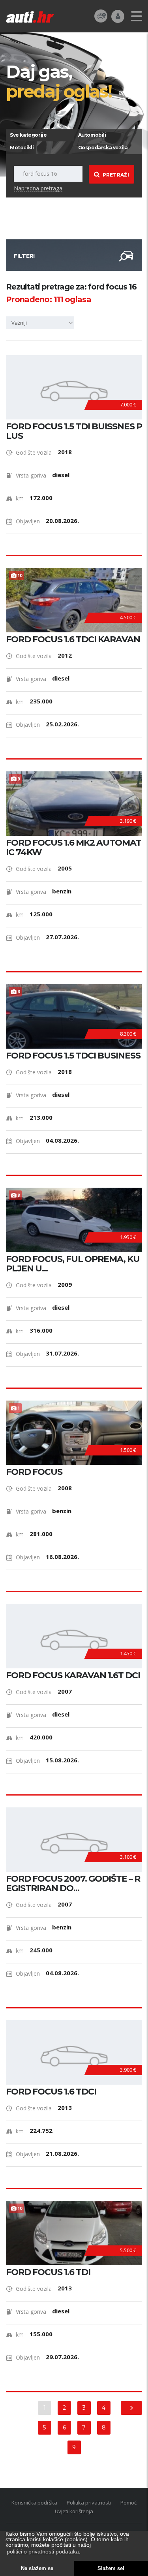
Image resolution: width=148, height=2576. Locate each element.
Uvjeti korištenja (74, 2511)
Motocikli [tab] (22, 148)
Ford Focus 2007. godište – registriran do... (73, 1884)
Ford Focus (34, 1472)
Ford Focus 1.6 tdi (48, 2272)
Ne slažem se (37, 2568)
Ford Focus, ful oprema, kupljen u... (73, 1264)
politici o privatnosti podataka (43, 2552)
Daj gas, (59, 81)
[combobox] (41, 323)
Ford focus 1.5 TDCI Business (73, 1056)
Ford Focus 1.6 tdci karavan (73, 639)
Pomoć (128, 2503)
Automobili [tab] (92, 135)
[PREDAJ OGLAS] (101, 16)
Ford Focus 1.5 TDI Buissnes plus (74, 431)
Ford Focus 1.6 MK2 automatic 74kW (74, 848)
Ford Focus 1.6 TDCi (51, 2092)
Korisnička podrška (34, 2503)
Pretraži (116, 175)
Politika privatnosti (89, 2503)
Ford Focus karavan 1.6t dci (73, 1675)
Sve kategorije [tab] (28, 135)
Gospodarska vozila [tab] (103, 148)
